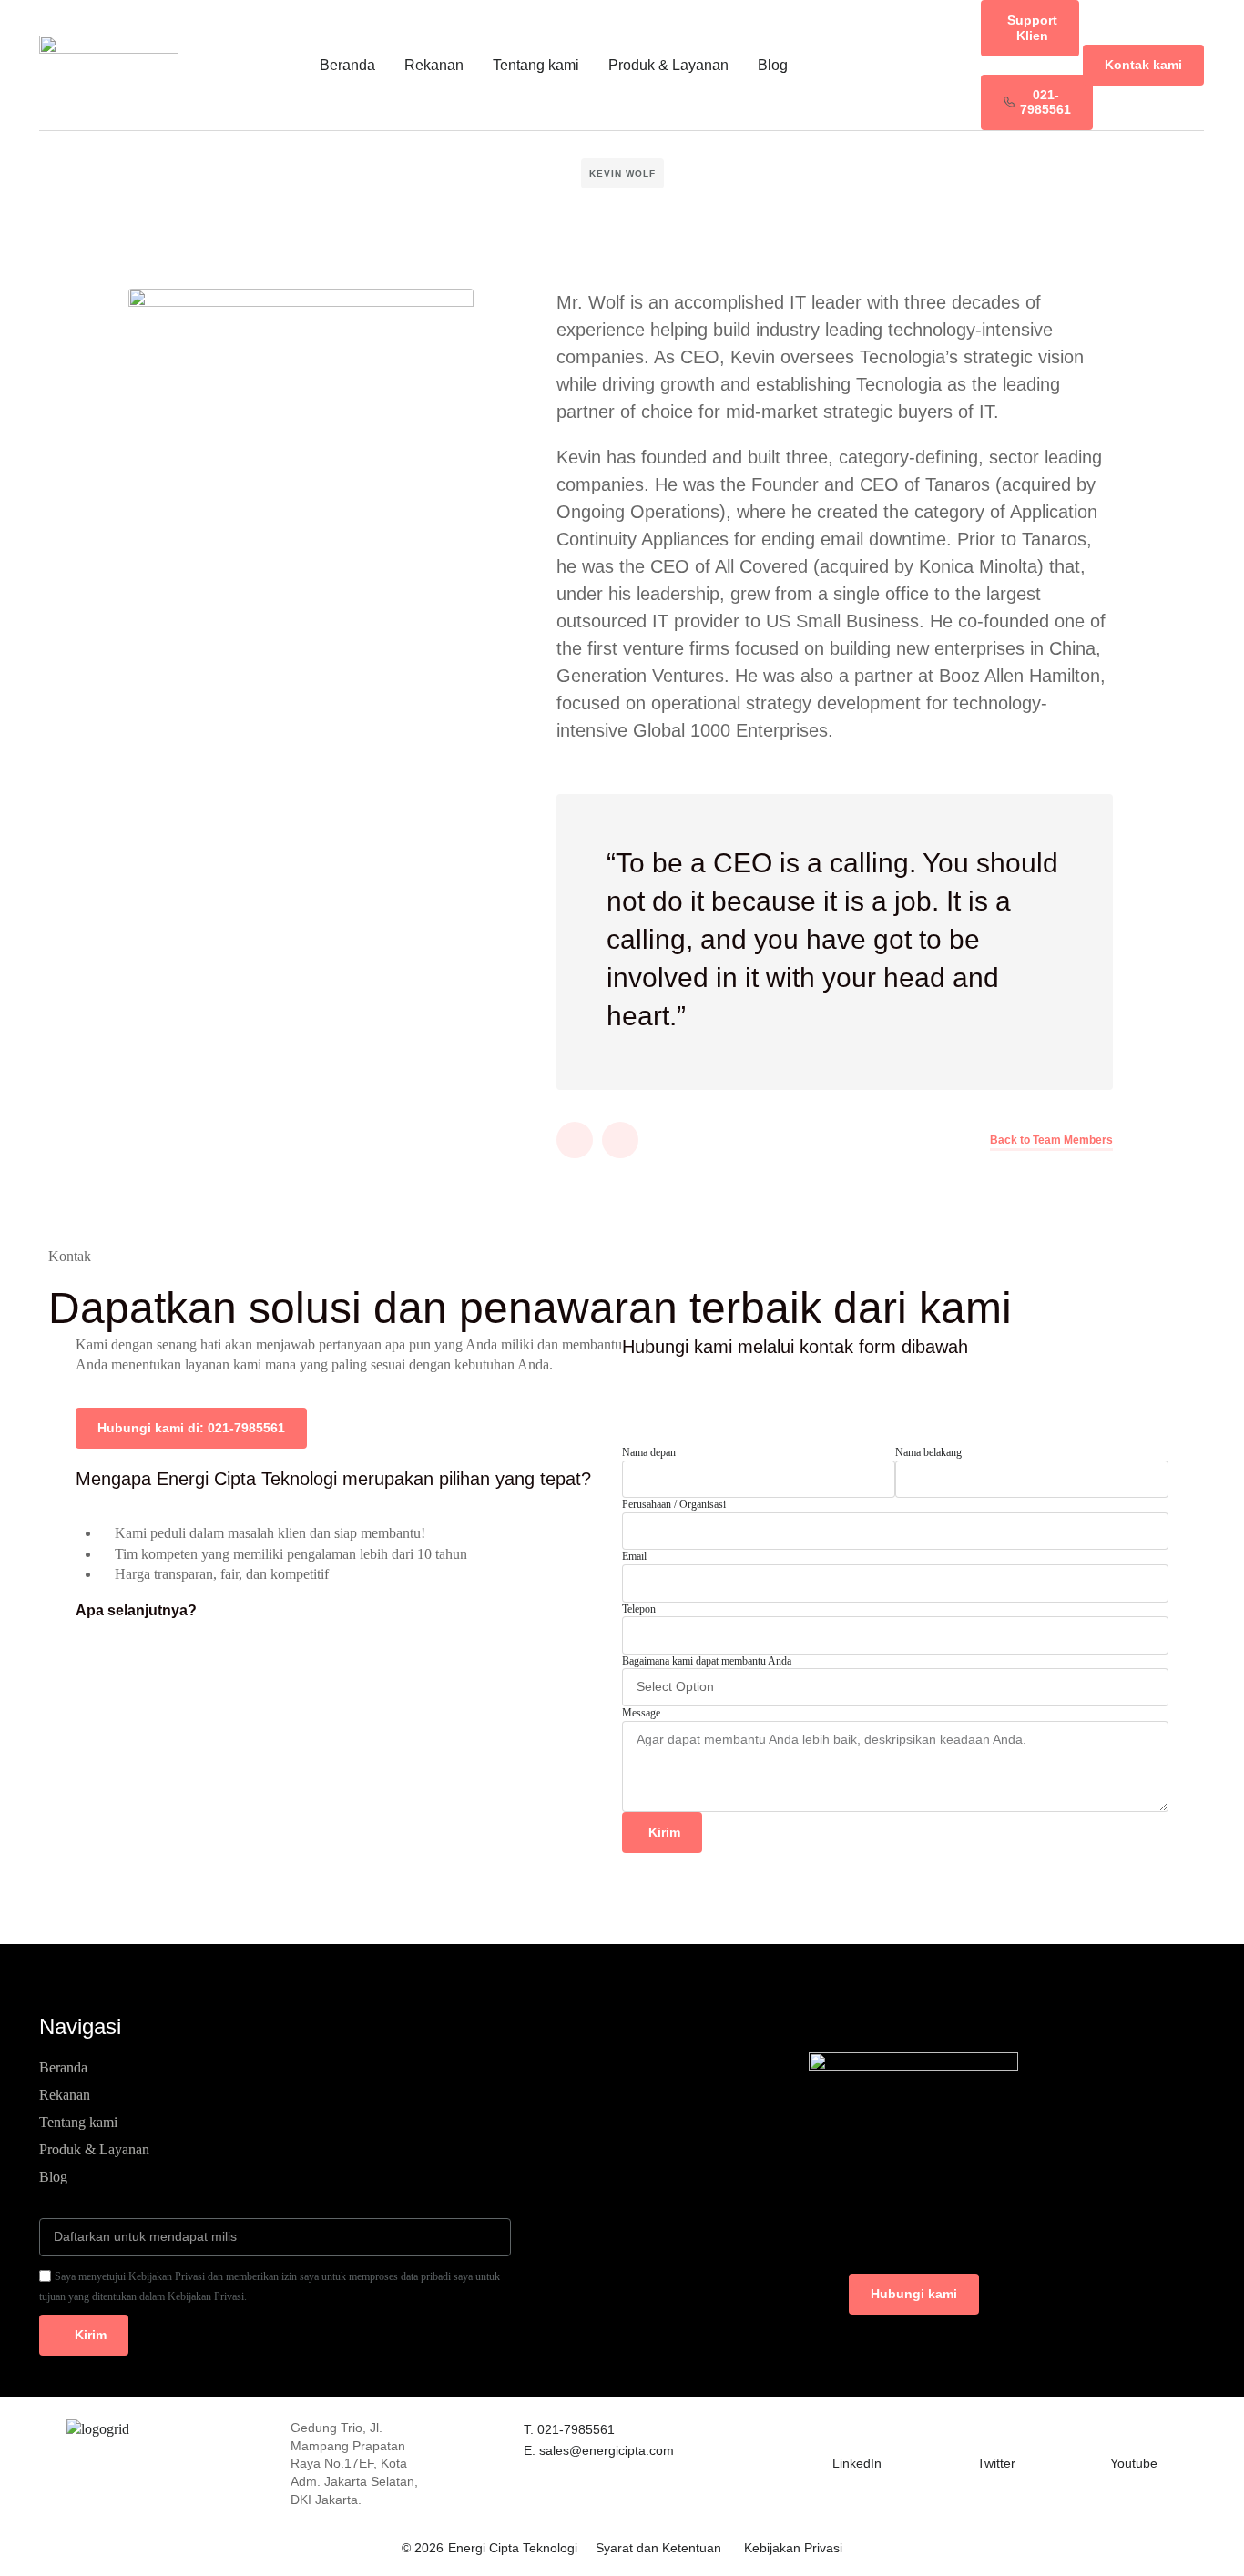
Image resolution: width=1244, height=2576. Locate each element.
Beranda (347, 65)
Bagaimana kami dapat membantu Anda (707, 1661)
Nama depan (649, 1452)
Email (634, 1556)
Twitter (996, 2463)
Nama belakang (928, 1452)
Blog (773, 65)
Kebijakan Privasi (793, 2548)
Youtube (1134, 2463)
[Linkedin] (575, 1140)
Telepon (639, 1609)
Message (641, 1713)
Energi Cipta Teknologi (513, 2548)
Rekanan (434, 65)
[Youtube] (1121, 2430)
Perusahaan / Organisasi (674, 1504)
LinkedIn (857, 2463)
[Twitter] (620, 1140)
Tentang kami (536, 65)
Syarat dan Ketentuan (658, 2548)
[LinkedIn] (843, 2430)
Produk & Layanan (668, 65)
